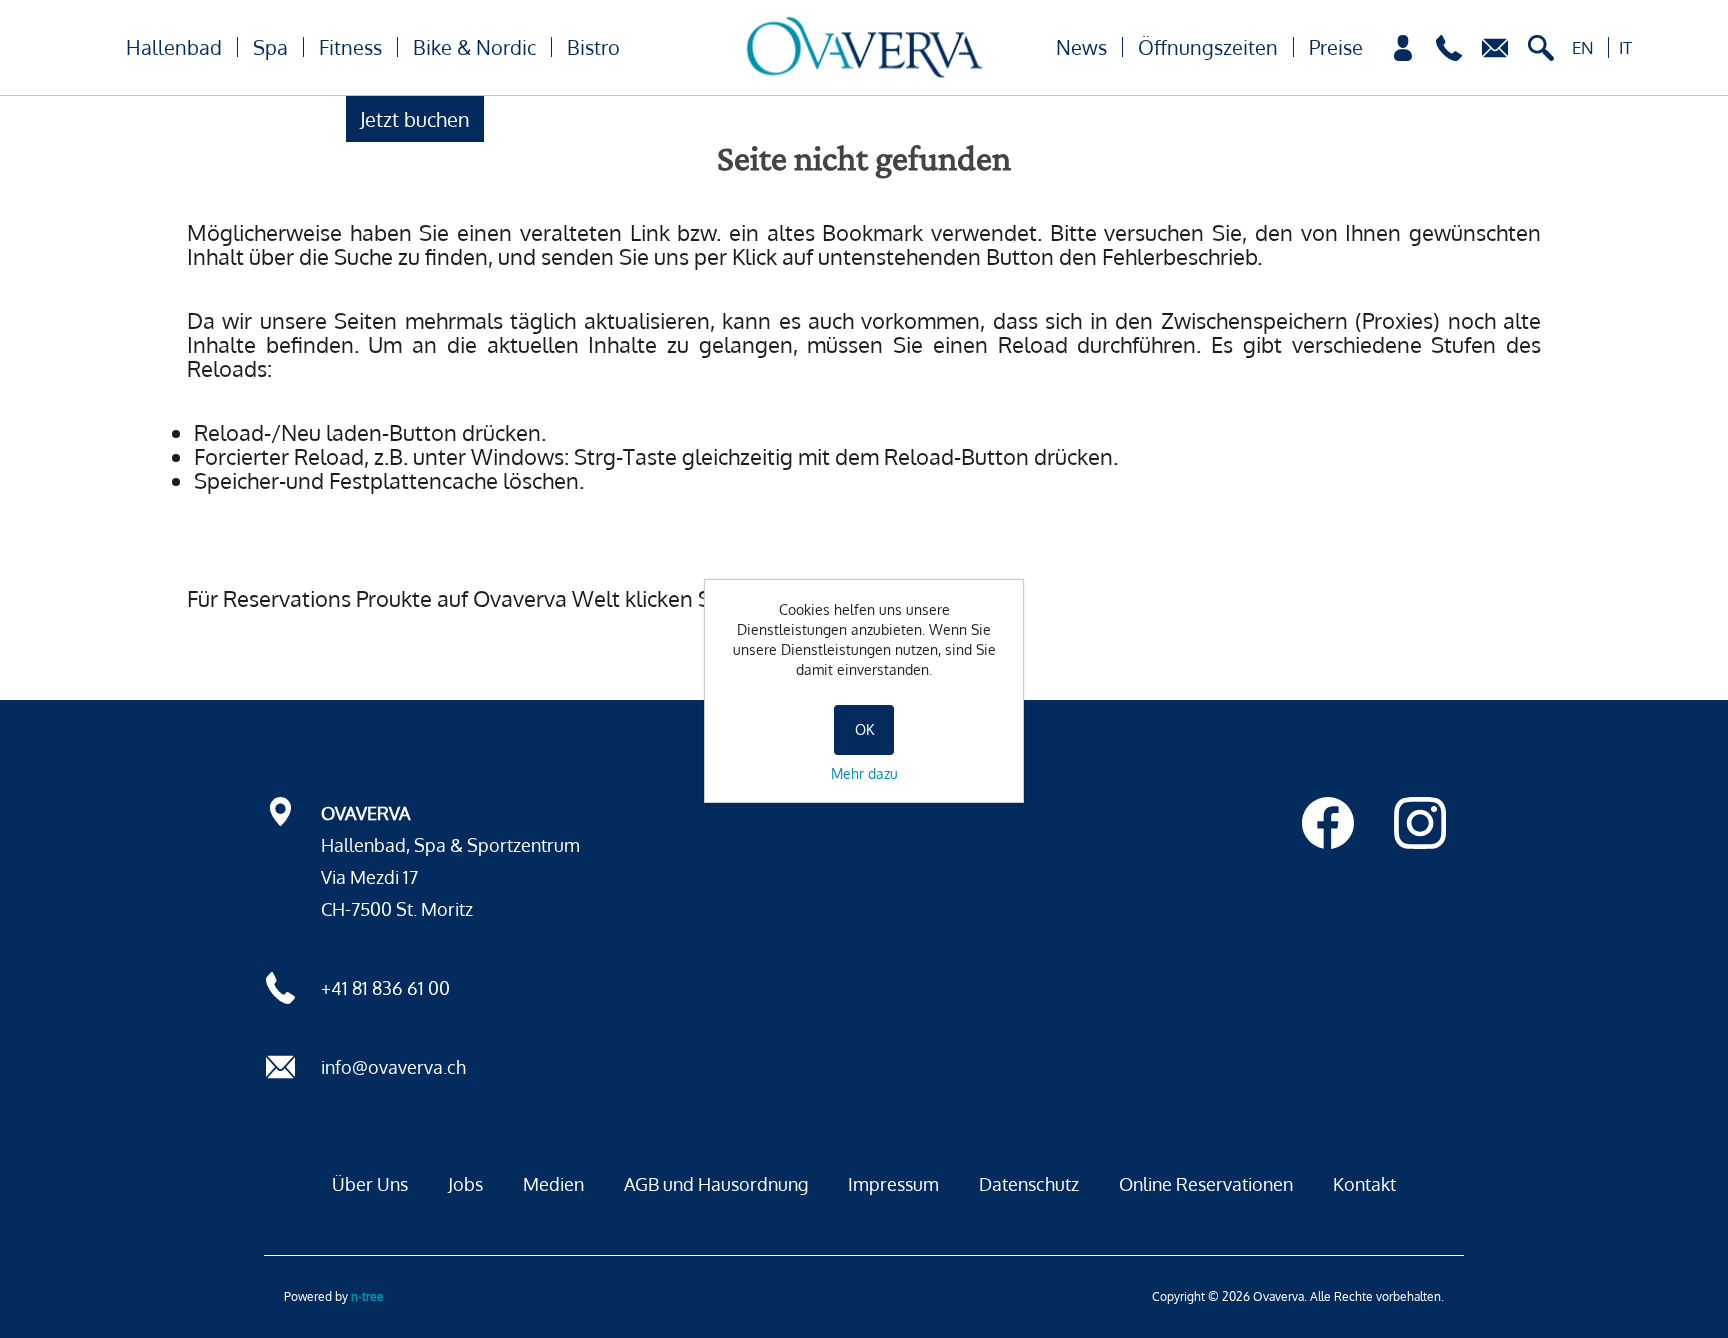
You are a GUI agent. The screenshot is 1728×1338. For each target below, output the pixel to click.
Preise (1336, 47)
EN (1583, 47)
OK (864, 729)
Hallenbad (174, 47)
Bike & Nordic (474, 47)
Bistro (593, 47)
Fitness (350, 47)
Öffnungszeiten (1208, 47)
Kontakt (1364, 1184)
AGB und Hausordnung (716, 1184)
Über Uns (370, 1184)
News (1081, 47)
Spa (270, 47)
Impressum (893, 1184)
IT (1625, 47)
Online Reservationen (1206, 1184)
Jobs (465, 1184)
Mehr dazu (864, 773)
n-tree (367, 1296)
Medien (553, 1184)
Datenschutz (1029, 1184)
